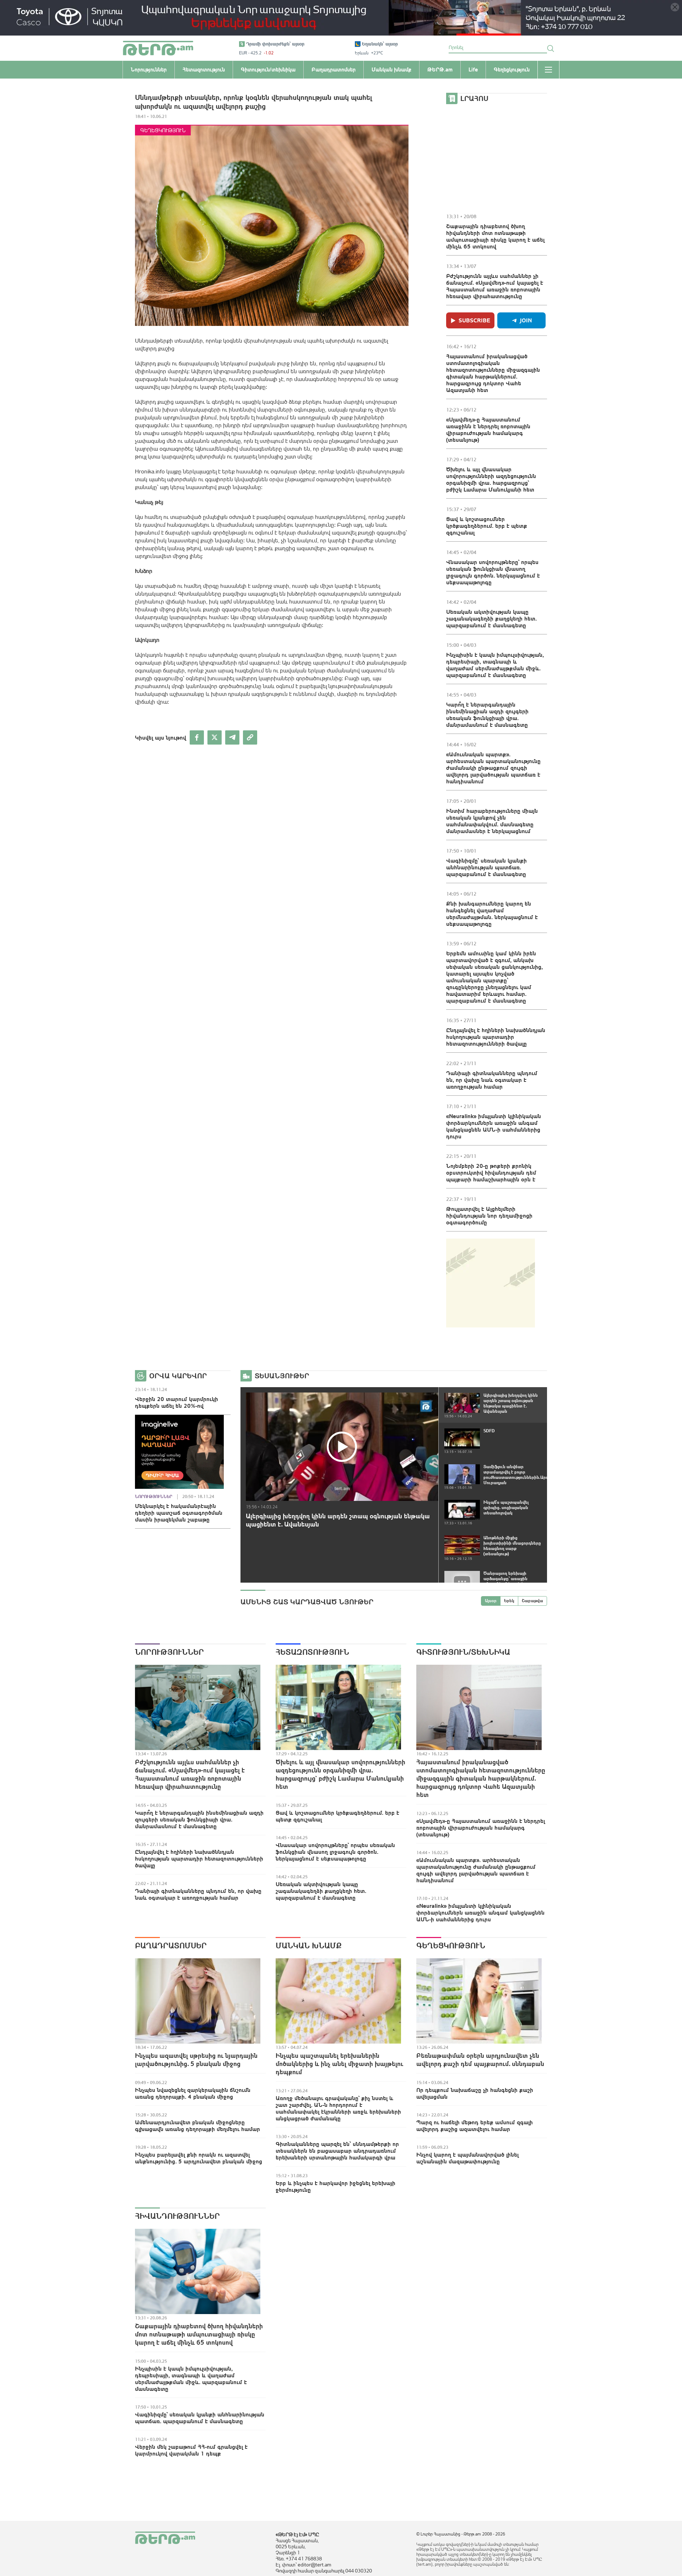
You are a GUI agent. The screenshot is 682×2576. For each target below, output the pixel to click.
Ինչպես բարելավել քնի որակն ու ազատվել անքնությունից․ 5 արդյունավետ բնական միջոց (199, 2158)
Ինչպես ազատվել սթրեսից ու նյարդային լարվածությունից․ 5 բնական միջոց (196, 2060)
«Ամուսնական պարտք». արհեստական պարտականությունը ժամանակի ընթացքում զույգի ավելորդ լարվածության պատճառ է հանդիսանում (493, 768)
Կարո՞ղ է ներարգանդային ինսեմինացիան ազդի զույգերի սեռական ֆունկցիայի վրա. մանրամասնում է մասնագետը (487, 715)
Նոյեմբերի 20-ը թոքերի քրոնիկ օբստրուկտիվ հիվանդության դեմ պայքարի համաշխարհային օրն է (491, 1172)
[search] (551, 48)
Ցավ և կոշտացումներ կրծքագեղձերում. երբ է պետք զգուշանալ (487, 526)
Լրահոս (474, 98)
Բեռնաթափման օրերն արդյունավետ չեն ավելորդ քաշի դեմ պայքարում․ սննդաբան (480, 2060)
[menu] (548, 70)
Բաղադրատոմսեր (171, 1946)
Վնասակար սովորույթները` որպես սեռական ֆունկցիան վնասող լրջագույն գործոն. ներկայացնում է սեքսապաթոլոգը (493, 572)
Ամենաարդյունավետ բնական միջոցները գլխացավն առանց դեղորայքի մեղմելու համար (197, 2126)
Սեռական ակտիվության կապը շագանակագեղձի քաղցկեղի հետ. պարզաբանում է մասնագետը (491, 618)
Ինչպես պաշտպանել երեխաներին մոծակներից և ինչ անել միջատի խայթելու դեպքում (339, 2064)
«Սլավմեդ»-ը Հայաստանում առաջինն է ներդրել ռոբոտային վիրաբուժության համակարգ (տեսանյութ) (488, 430)
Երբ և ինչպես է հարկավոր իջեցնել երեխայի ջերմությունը (335, 2186)
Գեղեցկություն (163, 130)
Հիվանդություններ (177, 2216)
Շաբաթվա (532, 1601)
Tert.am (158, 48)
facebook (197, 737)
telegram (232, 737)
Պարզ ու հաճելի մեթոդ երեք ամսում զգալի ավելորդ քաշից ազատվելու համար (475, 2126)
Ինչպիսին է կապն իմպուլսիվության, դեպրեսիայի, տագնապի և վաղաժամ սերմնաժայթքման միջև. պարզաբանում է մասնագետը (495, 665)
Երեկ (509, 1601)
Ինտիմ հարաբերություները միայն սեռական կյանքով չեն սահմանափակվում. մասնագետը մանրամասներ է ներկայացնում (492, 821)
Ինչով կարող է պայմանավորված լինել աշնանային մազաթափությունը (467, 2158)
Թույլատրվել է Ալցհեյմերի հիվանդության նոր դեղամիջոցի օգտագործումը (489, 1215)
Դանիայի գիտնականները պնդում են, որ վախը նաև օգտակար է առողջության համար (492, 1080)
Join (526, 320)
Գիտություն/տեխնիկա (463, 1652)
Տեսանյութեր (282, 1376)
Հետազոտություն (312, 1652)
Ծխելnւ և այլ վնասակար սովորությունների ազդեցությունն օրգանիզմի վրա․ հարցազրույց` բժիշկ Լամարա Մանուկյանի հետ (491, 479)
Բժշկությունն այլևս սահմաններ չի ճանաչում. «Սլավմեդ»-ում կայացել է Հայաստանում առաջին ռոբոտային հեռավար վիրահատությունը (495, 286)
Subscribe (474, 320)
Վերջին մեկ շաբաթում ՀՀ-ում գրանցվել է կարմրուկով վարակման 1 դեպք (191, 2450)
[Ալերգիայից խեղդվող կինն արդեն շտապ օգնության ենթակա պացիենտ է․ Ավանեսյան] (342, 1447)
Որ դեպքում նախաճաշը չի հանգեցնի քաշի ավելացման (475, 2093)
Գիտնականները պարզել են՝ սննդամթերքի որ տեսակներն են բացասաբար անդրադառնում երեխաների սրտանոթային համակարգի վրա (337, 2151)
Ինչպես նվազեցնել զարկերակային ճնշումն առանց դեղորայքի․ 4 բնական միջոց (193, 2093)
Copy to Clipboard (250, 737)
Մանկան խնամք (309, 1946)
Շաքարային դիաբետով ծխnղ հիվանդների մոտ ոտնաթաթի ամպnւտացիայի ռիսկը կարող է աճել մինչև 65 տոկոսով (495, 236)
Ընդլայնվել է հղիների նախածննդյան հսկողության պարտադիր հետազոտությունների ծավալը (496, 1037)
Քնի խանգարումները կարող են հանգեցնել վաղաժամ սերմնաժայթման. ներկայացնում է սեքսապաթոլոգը (492, 914)
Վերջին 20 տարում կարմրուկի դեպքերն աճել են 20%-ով (177, 1402)
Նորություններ (154, 1497)
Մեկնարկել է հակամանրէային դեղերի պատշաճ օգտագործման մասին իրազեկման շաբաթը (179, 1513)
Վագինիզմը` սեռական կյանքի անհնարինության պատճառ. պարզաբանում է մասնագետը (486, 867)
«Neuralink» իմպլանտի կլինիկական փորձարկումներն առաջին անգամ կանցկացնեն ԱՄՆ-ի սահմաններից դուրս (494, 1126)
